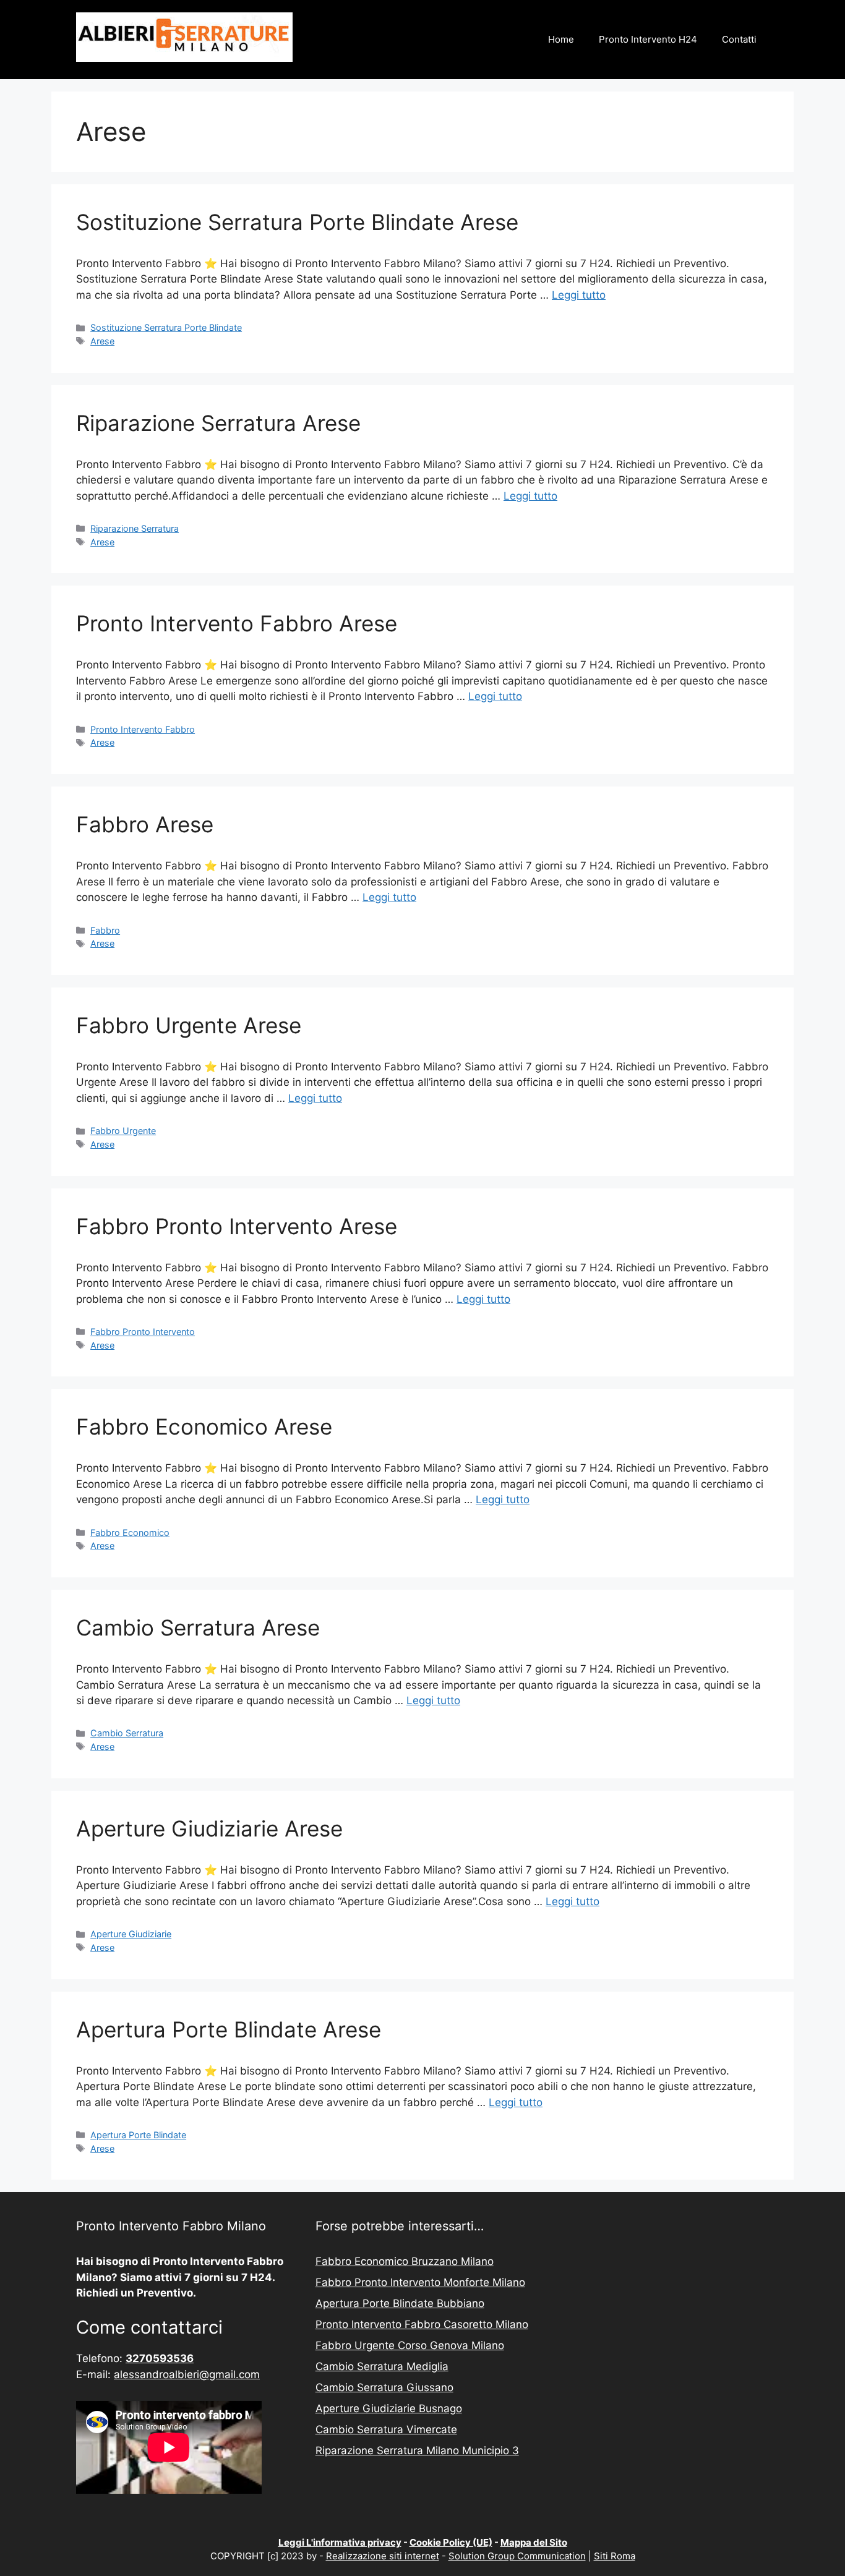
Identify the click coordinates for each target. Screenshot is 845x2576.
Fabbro (105, 930)
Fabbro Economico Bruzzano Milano (405, 2261)
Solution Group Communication (517, 2556)
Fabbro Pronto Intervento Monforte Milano (420, 2282)
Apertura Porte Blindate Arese (229, 2029)
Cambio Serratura (127, 1733)
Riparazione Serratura (135, 528)
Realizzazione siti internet (383, 2556)
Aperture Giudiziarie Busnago (389, 2408)
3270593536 (160, 2358)
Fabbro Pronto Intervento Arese (237, 1226)
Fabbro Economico (130, 1533)
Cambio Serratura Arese (198, 1627)
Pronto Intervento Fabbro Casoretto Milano (422, 2324)
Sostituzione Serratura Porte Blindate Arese (297, 222)
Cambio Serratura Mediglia (382, 2366)
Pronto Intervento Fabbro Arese (237, 623)
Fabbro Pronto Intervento (143, 1332)
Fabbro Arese (145, 824)
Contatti (739, 39)
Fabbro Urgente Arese (189, 1025)
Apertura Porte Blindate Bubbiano (400, 2303)
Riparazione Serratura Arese (218, 423)
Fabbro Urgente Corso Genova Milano (410, 2345)
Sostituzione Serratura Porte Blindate (166, 327)
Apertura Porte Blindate (138, 2135)
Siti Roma (615, 2556)
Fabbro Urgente (123, 1131)
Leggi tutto (579, 295)
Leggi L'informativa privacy (340, 2542)
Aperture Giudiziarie (131, 1934)
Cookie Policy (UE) (451, 2542)
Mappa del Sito (534, 2542)
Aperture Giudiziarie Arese (209, 1828)
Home (561, 39)
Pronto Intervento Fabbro (143, 729)
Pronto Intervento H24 (648, 39)
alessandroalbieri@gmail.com (187, 2374)
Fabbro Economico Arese (204, 1427)
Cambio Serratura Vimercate (386, 2429)
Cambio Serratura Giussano (384, 2387)
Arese (102, 341)
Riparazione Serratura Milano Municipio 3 (417, 2450)
